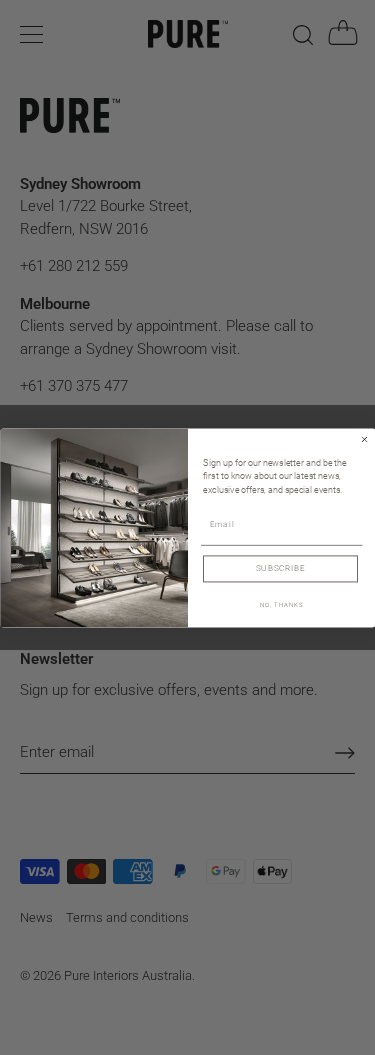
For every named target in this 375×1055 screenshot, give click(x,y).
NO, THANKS (281, 604)
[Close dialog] (364, 439)
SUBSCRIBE (280, 568)
